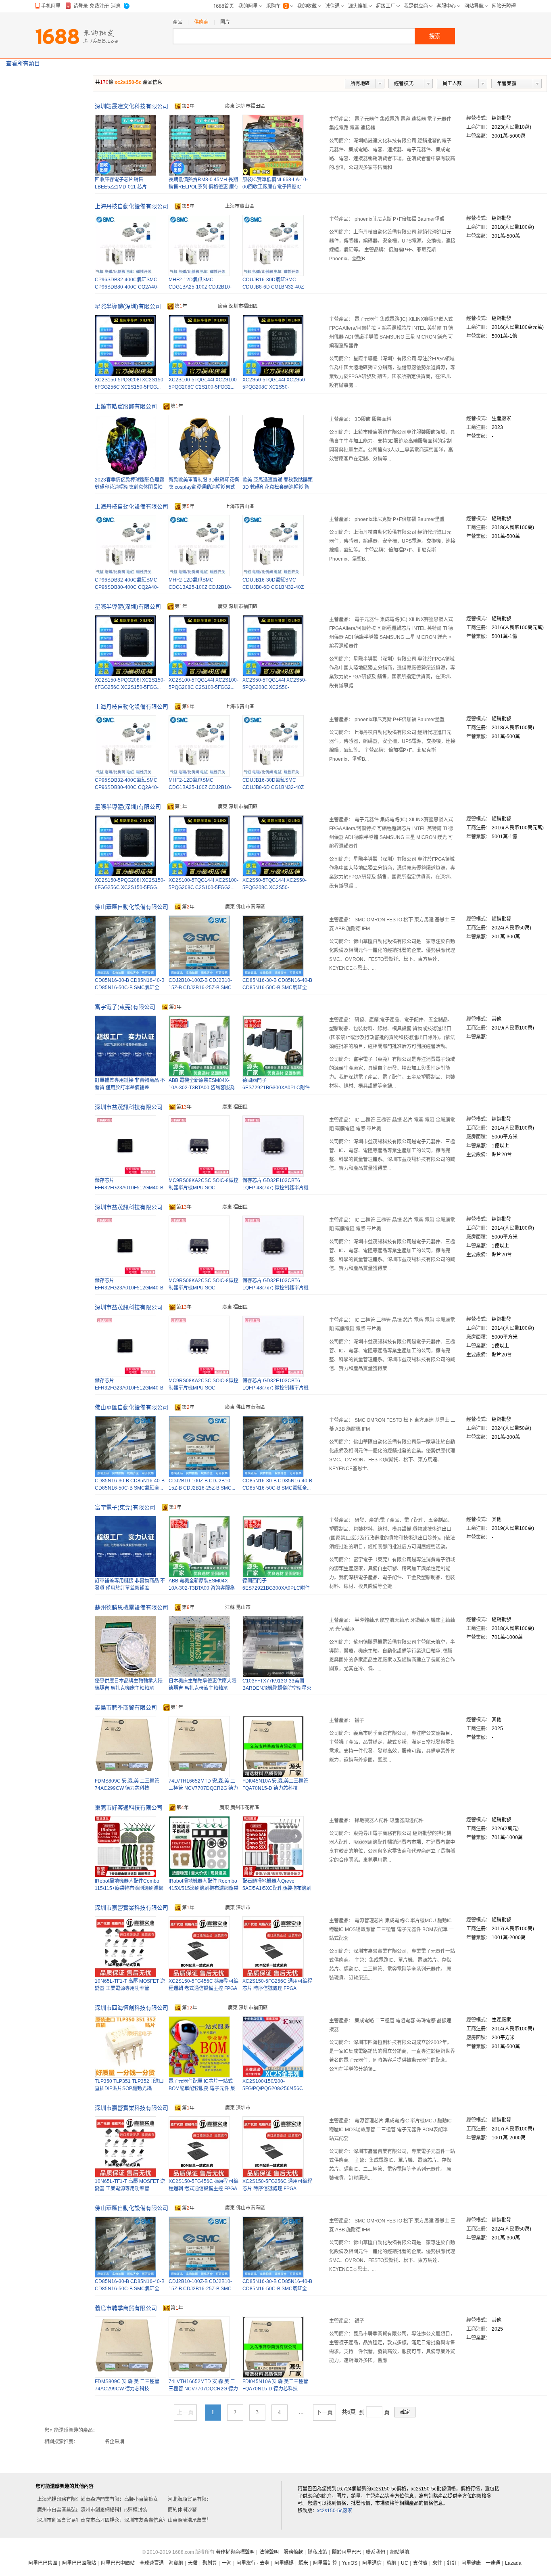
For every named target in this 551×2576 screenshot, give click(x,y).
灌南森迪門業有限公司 (105, 2499)
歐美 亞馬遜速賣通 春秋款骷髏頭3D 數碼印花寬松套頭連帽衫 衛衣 (278, 487)
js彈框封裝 (136, 2510)
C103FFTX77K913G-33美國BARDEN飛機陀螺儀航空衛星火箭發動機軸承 (277, 1688)
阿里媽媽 (284, 2563)
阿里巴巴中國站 (118, 2563)
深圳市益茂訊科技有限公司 (129, 1107)
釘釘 (452, 2563)
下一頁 (324, 2412)
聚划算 (210, 2563)
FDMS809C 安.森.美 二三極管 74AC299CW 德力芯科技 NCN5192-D (127, 1788)
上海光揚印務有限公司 (61, 2499)
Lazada (513, 2563)
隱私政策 (317, 2552)
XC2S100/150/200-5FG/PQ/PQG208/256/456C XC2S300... (273, 2088)
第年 (188, 106)
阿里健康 (471, 2563)
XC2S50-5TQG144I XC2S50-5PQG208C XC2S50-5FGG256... (274, 387)
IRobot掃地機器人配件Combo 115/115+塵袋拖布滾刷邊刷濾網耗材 (129, 1888)
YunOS (350, 2563)
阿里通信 (372, 2563)
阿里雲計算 (325, 2563)
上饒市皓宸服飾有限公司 (126, 406)
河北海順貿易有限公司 (192, 2499)
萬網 (391, 2563)
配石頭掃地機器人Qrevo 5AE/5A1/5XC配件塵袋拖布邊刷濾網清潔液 (277, 1888)
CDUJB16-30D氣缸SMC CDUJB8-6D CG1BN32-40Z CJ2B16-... (273, 287)
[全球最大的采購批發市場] (77, 36)
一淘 (227, 2563)
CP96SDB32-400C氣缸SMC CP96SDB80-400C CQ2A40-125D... (127, 287)
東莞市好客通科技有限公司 (129, 1808)
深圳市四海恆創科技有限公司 (131, 2008)
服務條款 (293, 2552)
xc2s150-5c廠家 (335, 2511)
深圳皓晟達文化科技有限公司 (131, 106)
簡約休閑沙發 (182, 2510)
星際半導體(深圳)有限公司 (128, 306)
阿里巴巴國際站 (79, 2563)
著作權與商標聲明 (235, 2552)
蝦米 (303, 2563)
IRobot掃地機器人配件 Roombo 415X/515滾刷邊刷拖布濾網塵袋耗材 (203, 1888)
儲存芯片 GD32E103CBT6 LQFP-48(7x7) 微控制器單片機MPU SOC (275, 1188)
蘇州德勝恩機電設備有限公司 (131, 1607)
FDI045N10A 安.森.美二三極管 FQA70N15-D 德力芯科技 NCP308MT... (275, 1788)
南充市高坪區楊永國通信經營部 (115, 2520)
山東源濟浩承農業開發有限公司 (202, 2520)
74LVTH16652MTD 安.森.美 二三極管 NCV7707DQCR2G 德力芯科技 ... (203, 1788)
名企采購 (115, 2442)
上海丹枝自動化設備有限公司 (131, 206)
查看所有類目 (23, 63)
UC (405, 2563)
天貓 (193, 2563)
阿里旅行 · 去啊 (253, 2563)
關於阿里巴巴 (346, 2552)
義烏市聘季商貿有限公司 (126, 1708)
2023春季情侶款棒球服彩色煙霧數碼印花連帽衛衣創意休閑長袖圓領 (129, 487)
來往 (437, 2563)
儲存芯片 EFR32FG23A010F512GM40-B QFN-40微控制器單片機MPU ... (129, 1188)
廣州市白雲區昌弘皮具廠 (64, 2510)
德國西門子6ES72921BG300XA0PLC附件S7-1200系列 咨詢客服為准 (276, 1088)
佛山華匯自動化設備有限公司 (131, 907)
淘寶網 (176, 2563)
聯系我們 (376, 2552)
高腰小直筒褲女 (141, 2499)
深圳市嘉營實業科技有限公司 (131, 1908)
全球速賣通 (152, 2563)
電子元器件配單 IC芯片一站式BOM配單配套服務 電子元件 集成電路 (202, 2088)
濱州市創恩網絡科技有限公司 (112, 2510)
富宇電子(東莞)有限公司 (125, 1007)
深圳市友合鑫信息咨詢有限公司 (158, 2520)
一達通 (493, 2563)
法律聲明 (269, 2552)
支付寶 (420, 2563)
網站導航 (400, 2552)
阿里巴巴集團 (43, 2563)
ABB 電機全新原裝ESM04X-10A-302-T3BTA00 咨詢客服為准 (202, 1088)
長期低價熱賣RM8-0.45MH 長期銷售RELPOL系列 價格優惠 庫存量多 (204, 187)
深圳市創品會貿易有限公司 (66, 2520)
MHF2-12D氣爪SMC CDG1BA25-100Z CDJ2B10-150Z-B (200, 287)
